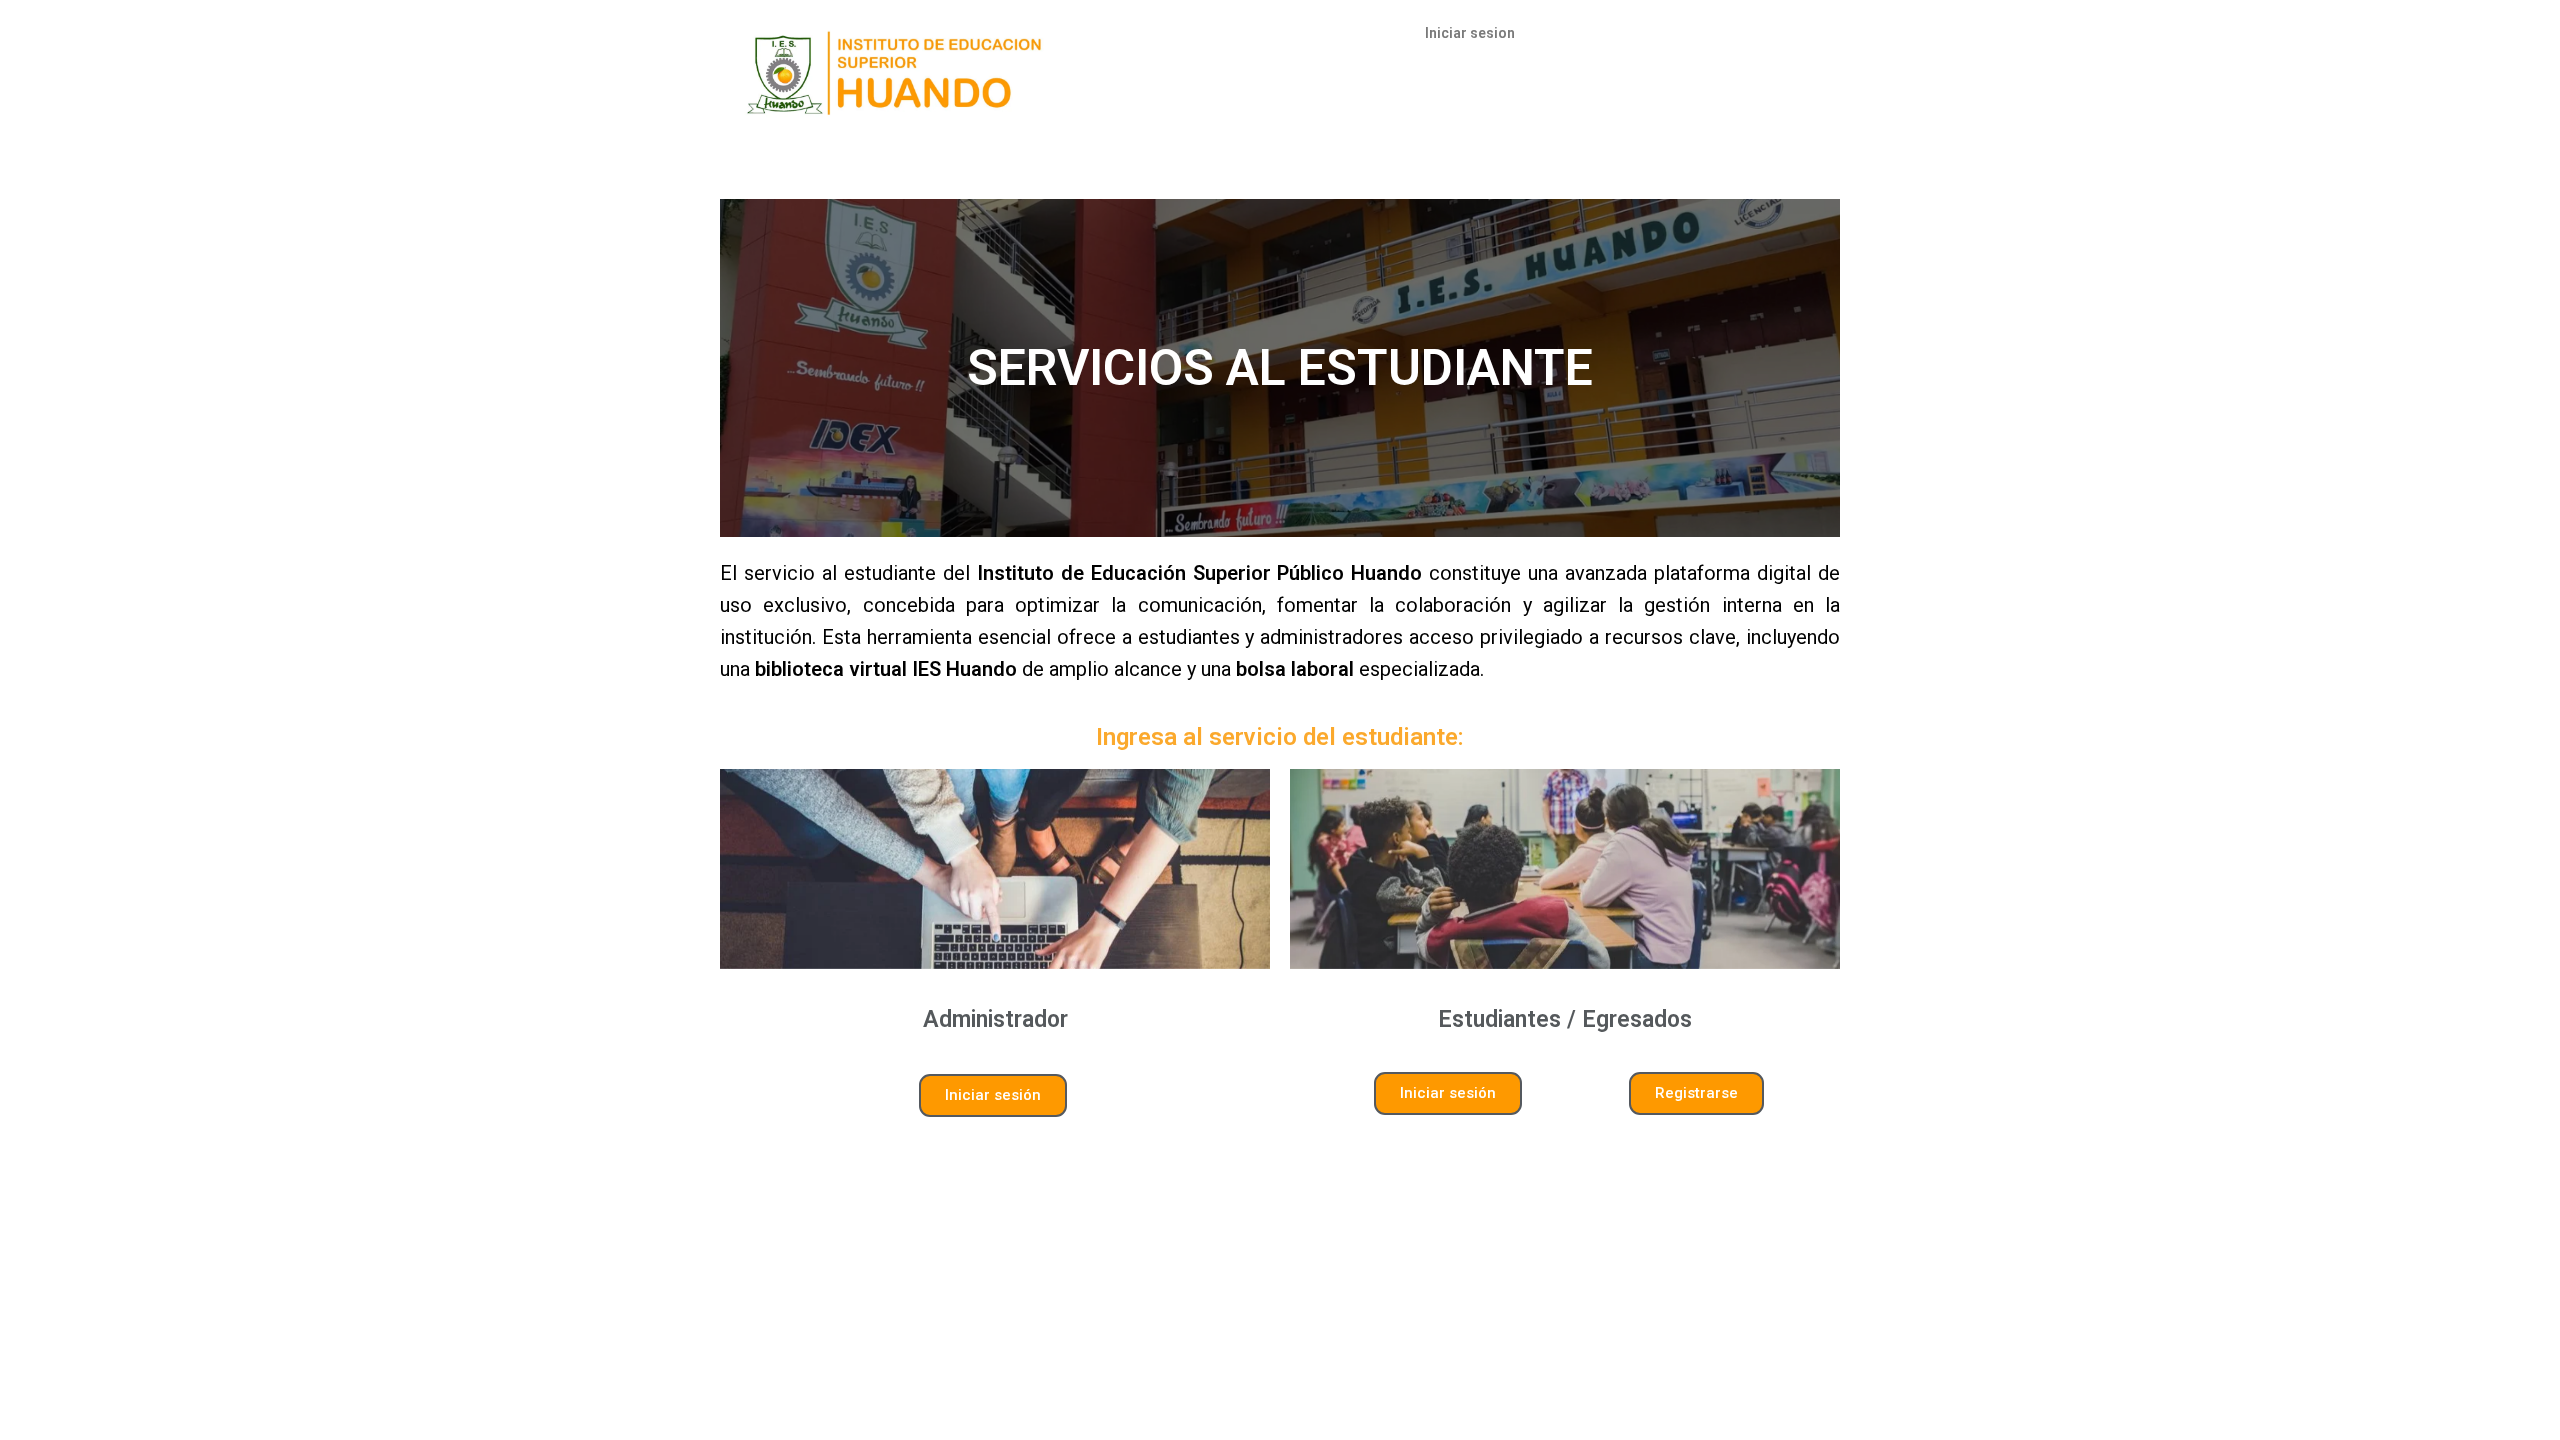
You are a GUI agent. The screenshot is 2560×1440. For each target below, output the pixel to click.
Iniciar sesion (1470, 33)
